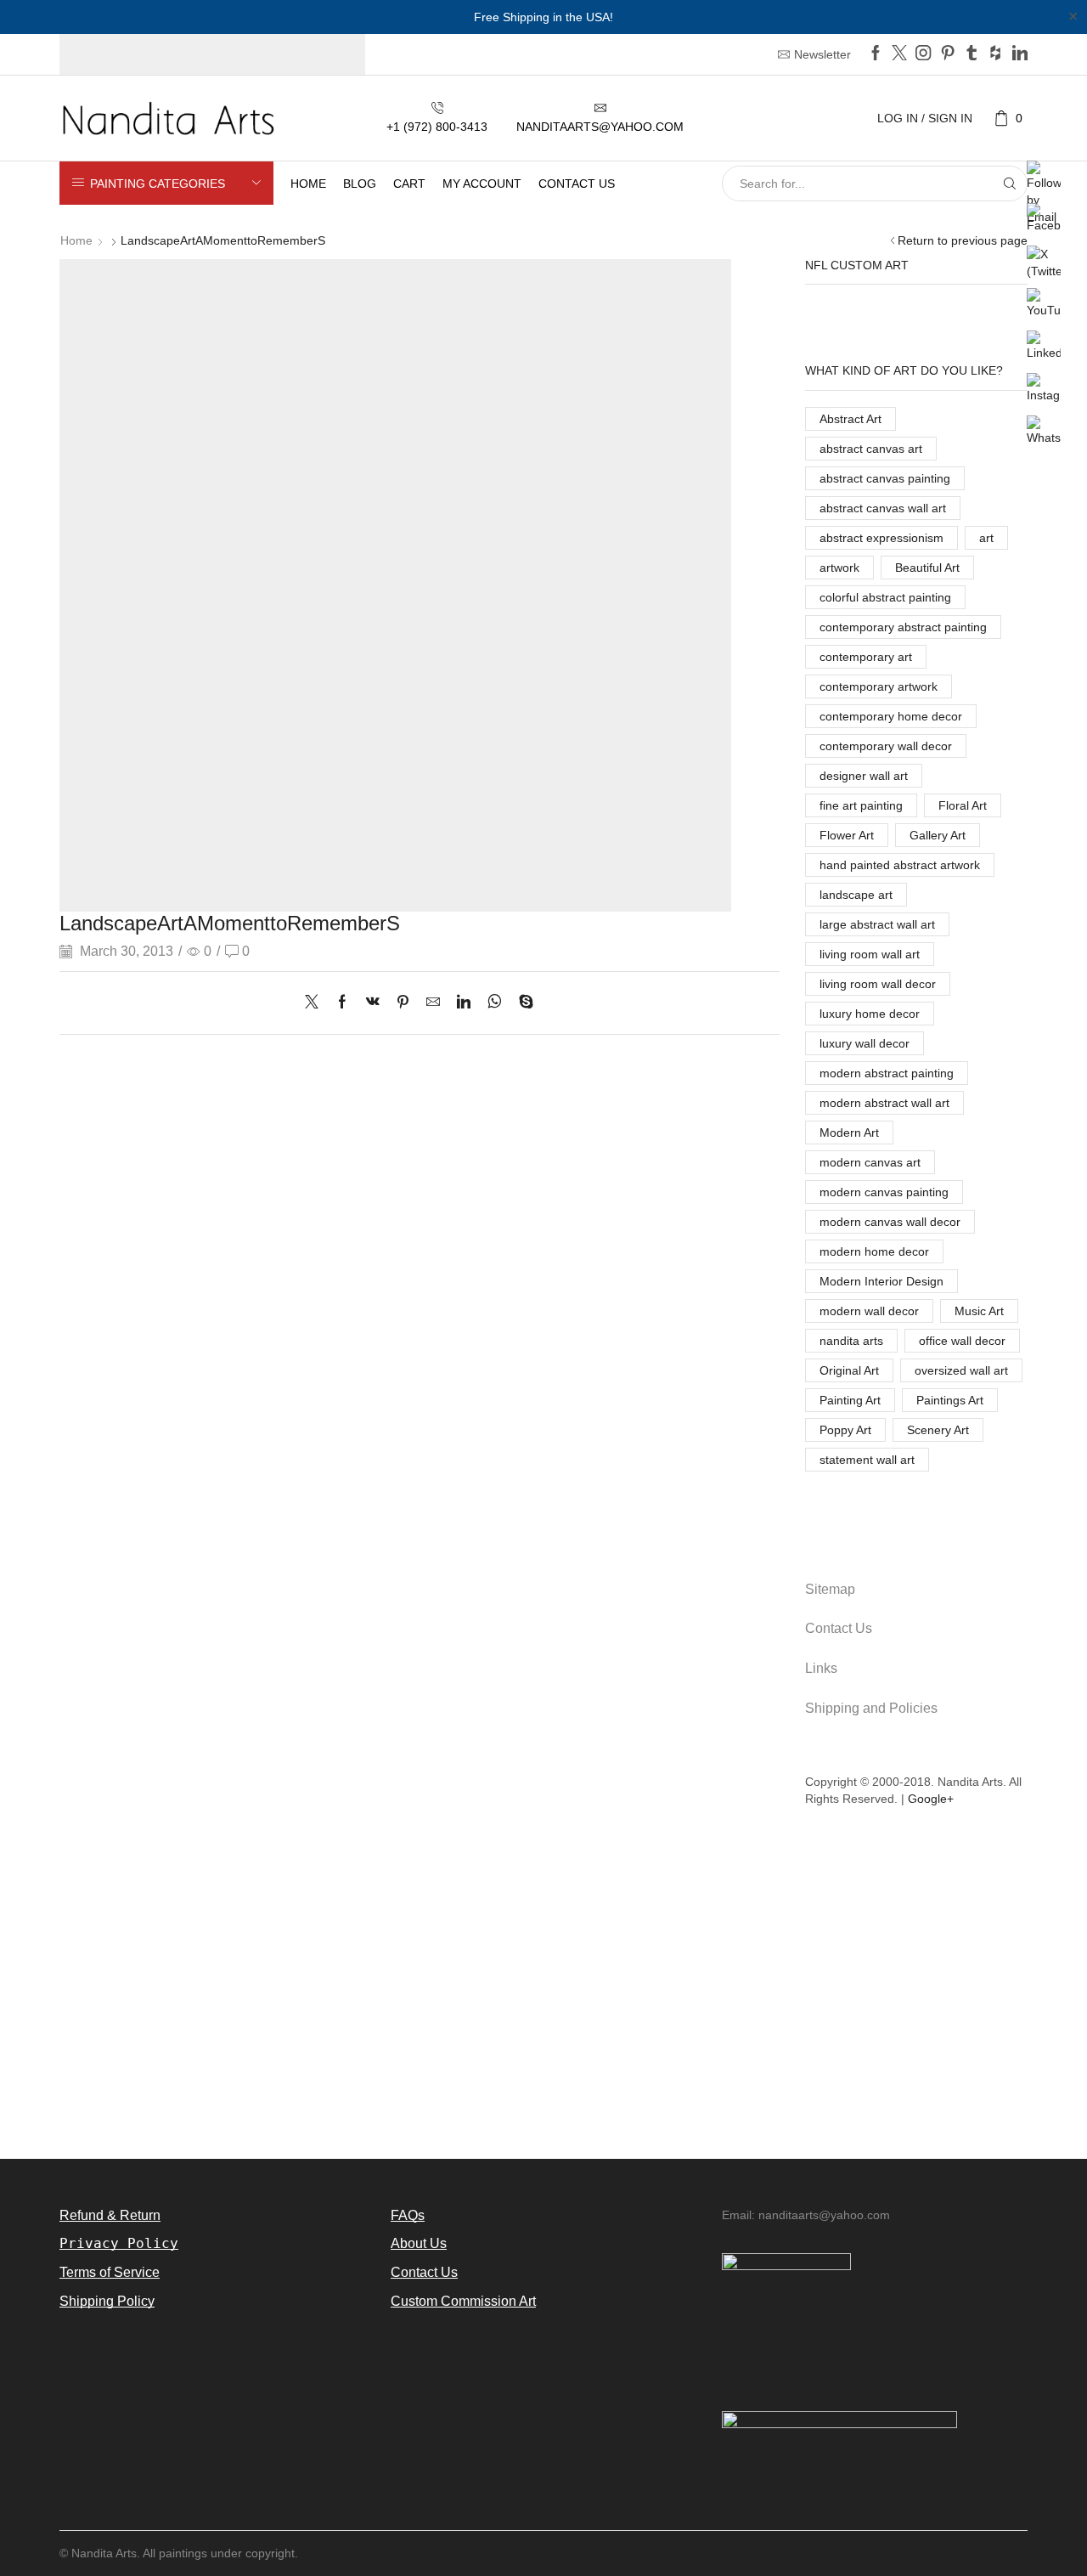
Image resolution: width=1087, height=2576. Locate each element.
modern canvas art (870, 1162)
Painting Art (850, 1400)
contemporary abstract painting (903, 627)
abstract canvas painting (885, 478)
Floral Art (963, 805)
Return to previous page (963, 240)
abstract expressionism (881, 538)
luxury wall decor (865, 1043)
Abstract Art (850, 419)
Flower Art (847, 835)
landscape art (856, 895)
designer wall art (864, 776)
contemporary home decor (891, 716)
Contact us (577, 184)
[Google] (995, 54)
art (986, 538)
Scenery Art (938, 1430)
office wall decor (962, 1341)
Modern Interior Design (881, 1281)
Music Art (979, 1311)
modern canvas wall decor (890, 1222)
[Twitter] (899, 54)
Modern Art (849, 1133)
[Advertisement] (543, 1993)
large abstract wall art (877, 924)
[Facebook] (876, 54)
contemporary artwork (879, 686)
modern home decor (874, 1251)
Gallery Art (938, 835)
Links (821, 1668)
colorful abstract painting (885, 597)
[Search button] (1010, 184)
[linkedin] (464, 1003)
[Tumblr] (972, 54)
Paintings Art (950, 1400)
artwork (839, 568)
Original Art (849, 1370)
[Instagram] (923, 54)
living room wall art (870, 954)
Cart (409, 184)
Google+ (931, 1799)
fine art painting (861, 805)
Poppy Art (845, 1430)
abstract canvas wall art (883, 508)
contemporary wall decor (886, 746)
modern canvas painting (884, 1192)
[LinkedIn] (1020, 54)
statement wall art (867, 1460)
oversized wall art (961, 1370)
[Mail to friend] (433, 1003)
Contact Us (839, 1628)
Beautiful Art (927, 568)
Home (308, 184)
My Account (482, 184)
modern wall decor (869, 1311)
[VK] (373, 1003)
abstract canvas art (871, 449)
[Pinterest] (948, 54)
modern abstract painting (887, 1073)
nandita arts (851, 1341)
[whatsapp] (495, 1003)
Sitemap (830, 1589)
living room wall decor (878, 984)
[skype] (522, 1003)
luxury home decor (870, 1014)
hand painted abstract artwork (900, 865)
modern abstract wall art (884, 1103)
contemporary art (866, 657)
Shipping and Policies (871, 1708)
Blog (360, 184)
